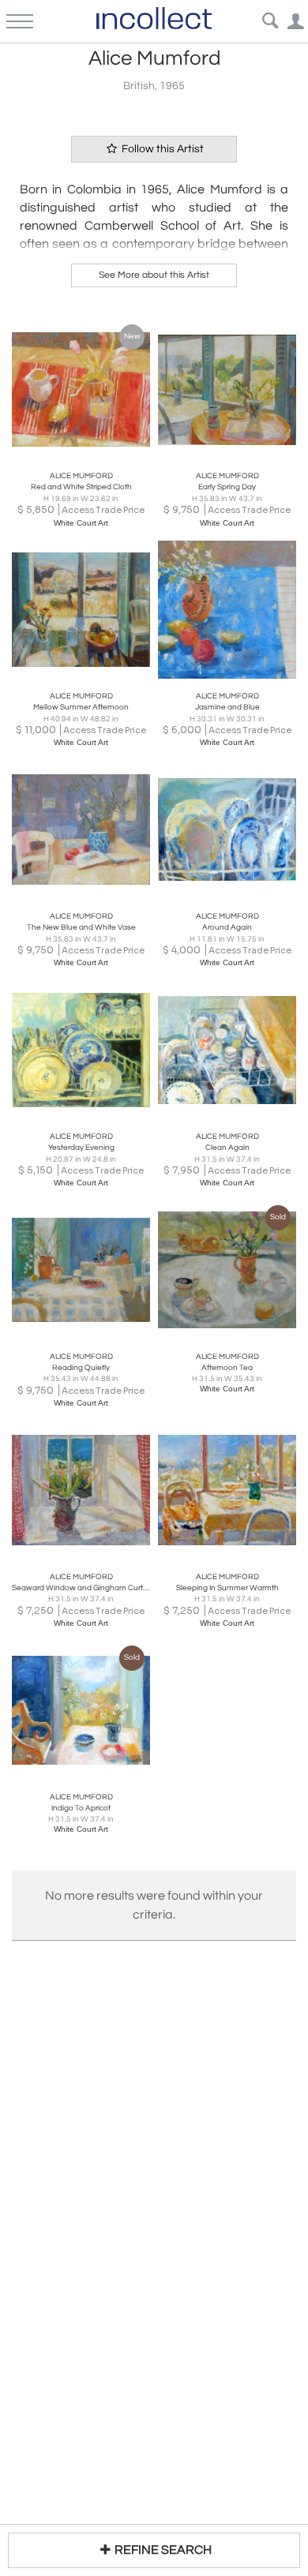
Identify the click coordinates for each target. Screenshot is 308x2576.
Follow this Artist (162, 149)
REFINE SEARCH (163, 2550)
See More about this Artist (154, 275)
